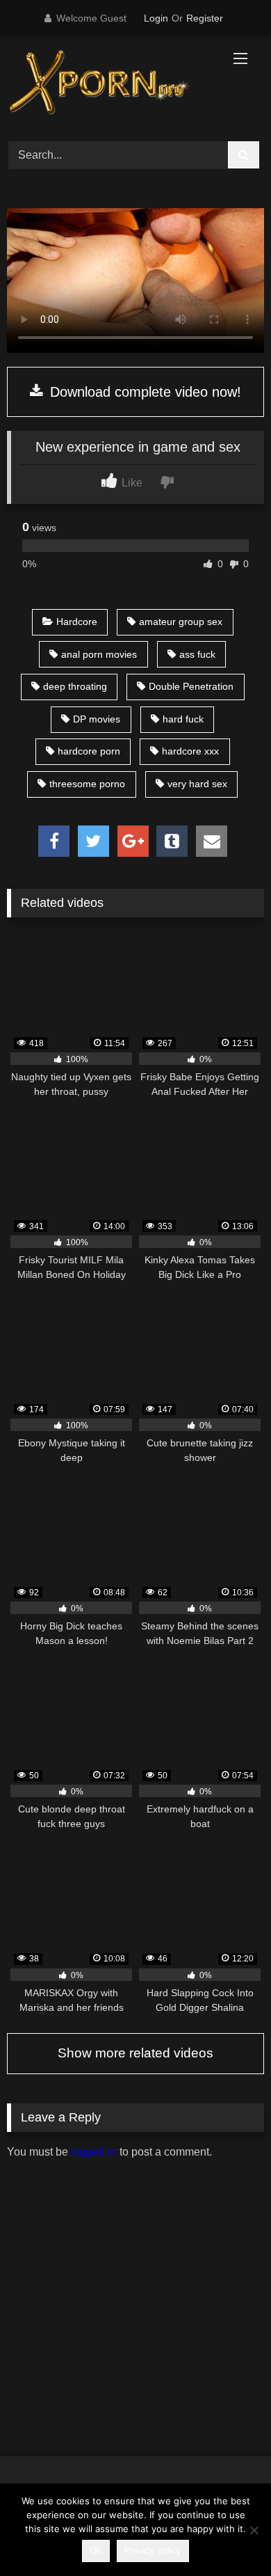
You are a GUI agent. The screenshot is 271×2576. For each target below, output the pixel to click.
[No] (254, 2530)
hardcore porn (89, 751)
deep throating (75, 686)
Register (205, 18)
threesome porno (87, 784)
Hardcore (77, 622)
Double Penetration (191, 686)
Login (156, 18)
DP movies (97, 719)
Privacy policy (153, 2551)
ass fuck (197, 654)
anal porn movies (99, 654)
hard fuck (183, 719)
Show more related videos (135, 2053)
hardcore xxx (190, 751)
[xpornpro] (111, 86)
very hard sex (197, 784)
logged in (94, 2152)
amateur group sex (181, 622)
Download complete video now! (143, 392)
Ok (96, 2551)
